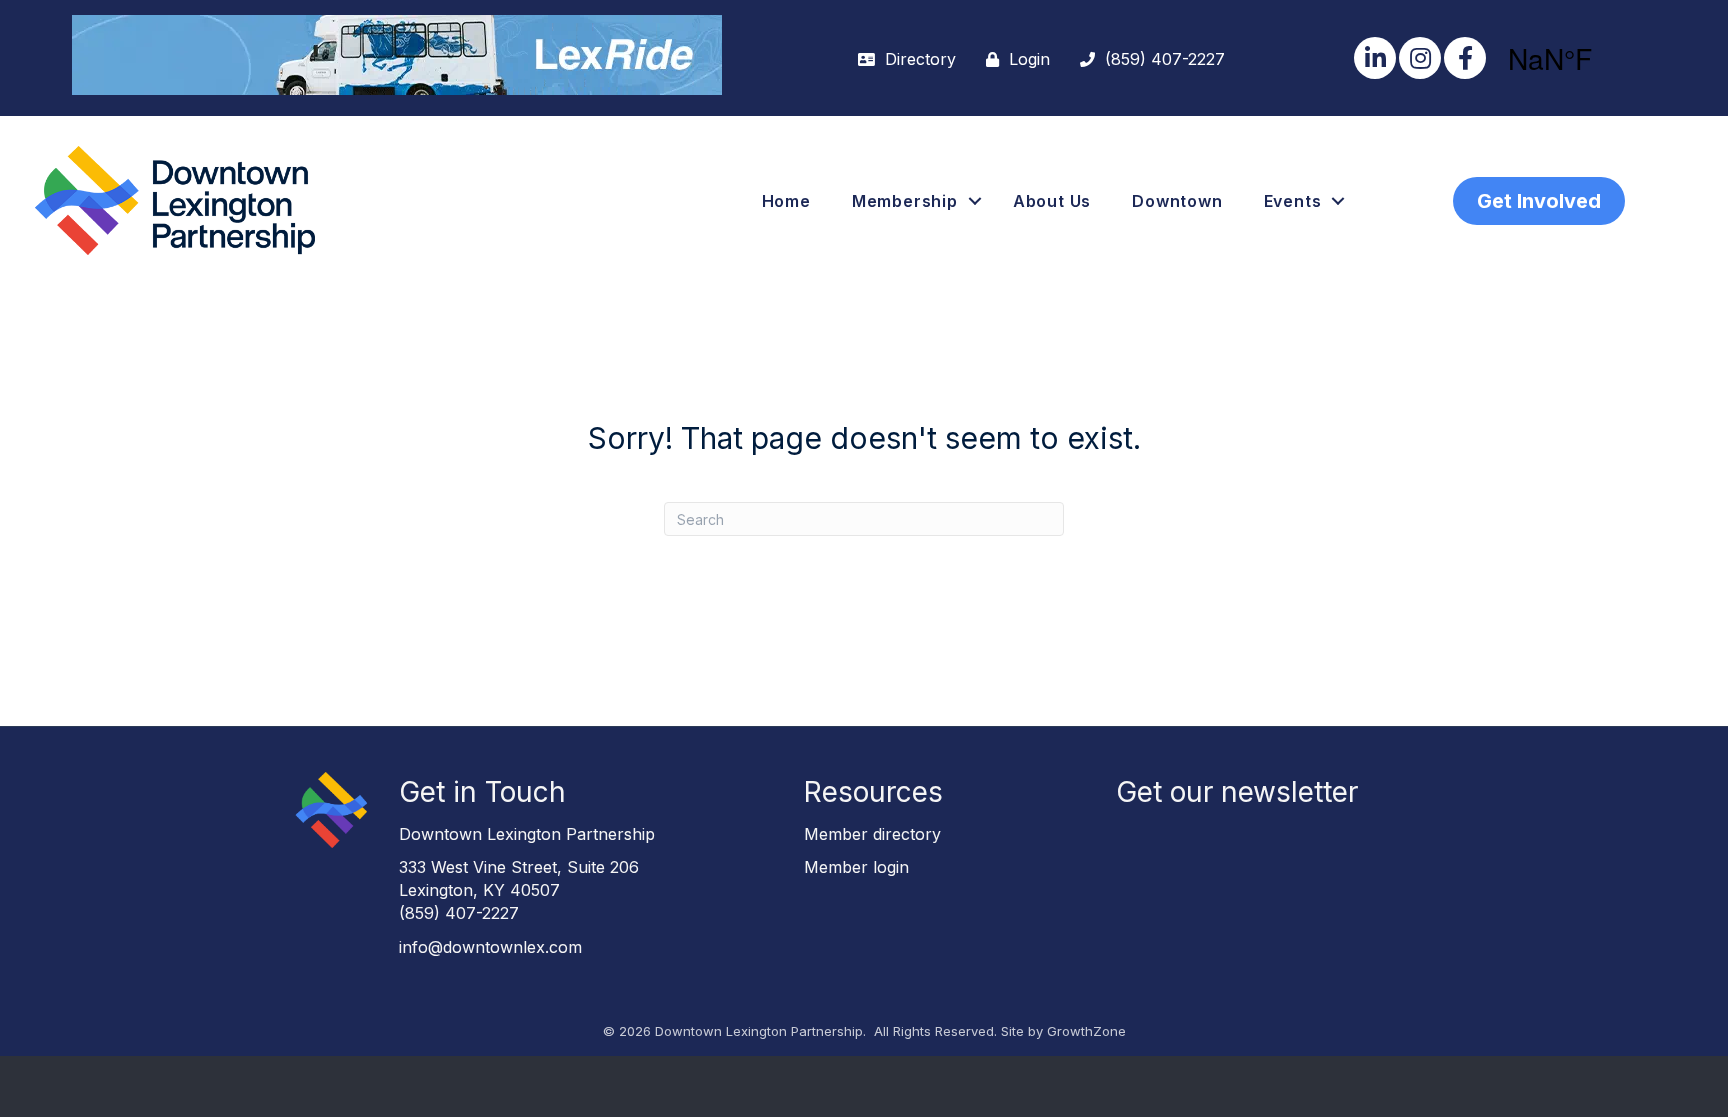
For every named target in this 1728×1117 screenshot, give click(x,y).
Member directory (872, 834)
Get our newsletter (1237, 792)
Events (1293, 201)
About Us (1052, 201)
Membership (905, 201)
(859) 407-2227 (459, 913)
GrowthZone (1086, 1031)
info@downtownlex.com (490, 947)
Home (786, 201)
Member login (856, 867)
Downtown (1177, 201)
